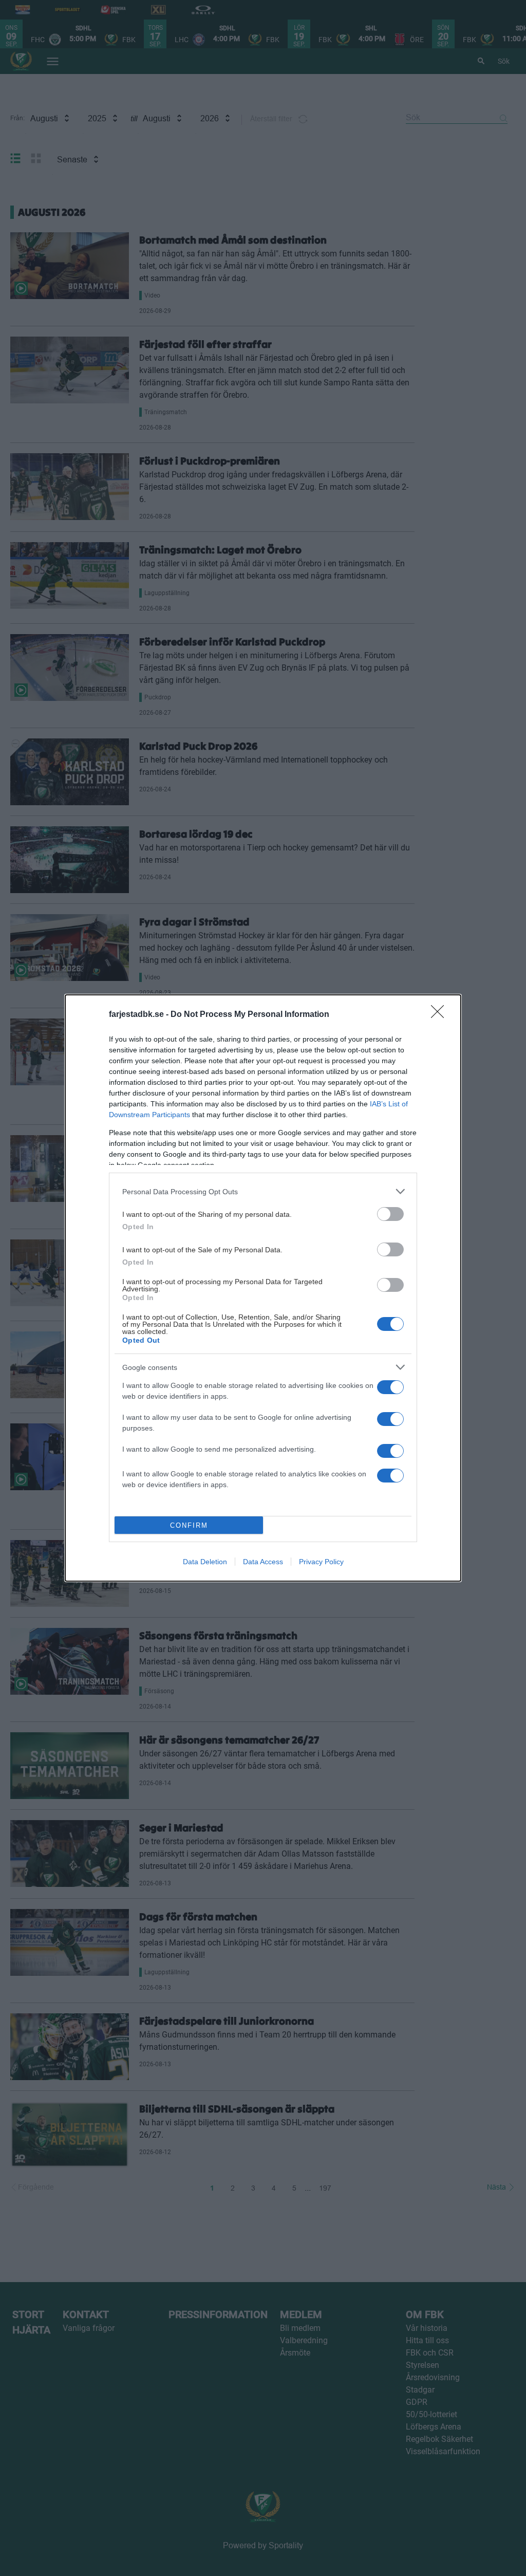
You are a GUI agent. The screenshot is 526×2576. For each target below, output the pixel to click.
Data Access (263, 1562)
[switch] (390, 1214)
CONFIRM (189, 1525)
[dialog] (263, 1288)
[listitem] (263, 1191)
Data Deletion (205, 1562)
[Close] (441, 1015)
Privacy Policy (321, 1562)
